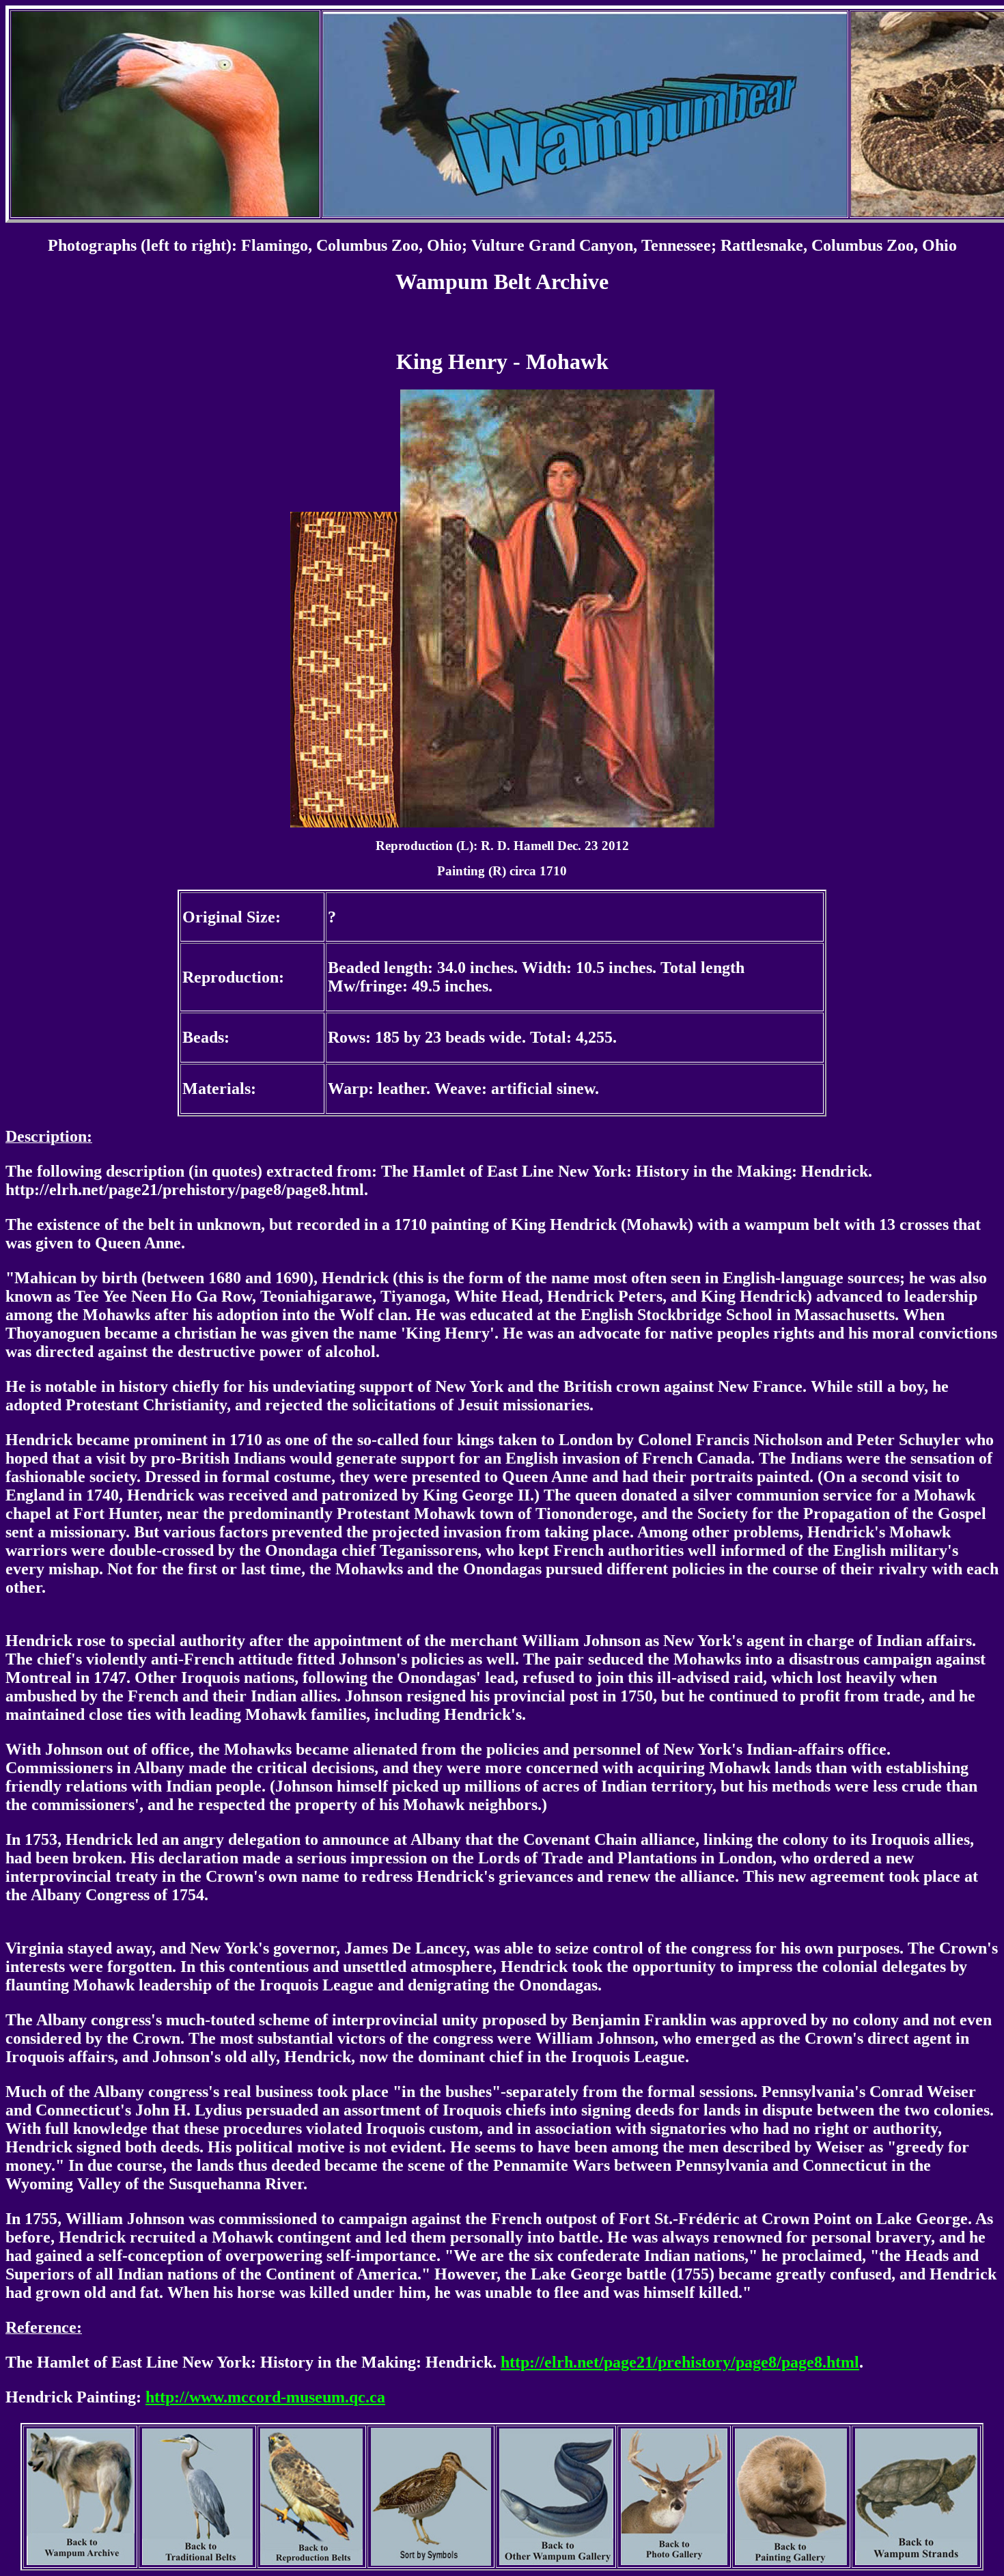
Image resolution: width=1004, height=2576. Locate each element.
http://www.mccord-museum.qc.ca (265, 2397)
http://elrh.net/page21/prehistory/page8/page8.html (680, 2362)
